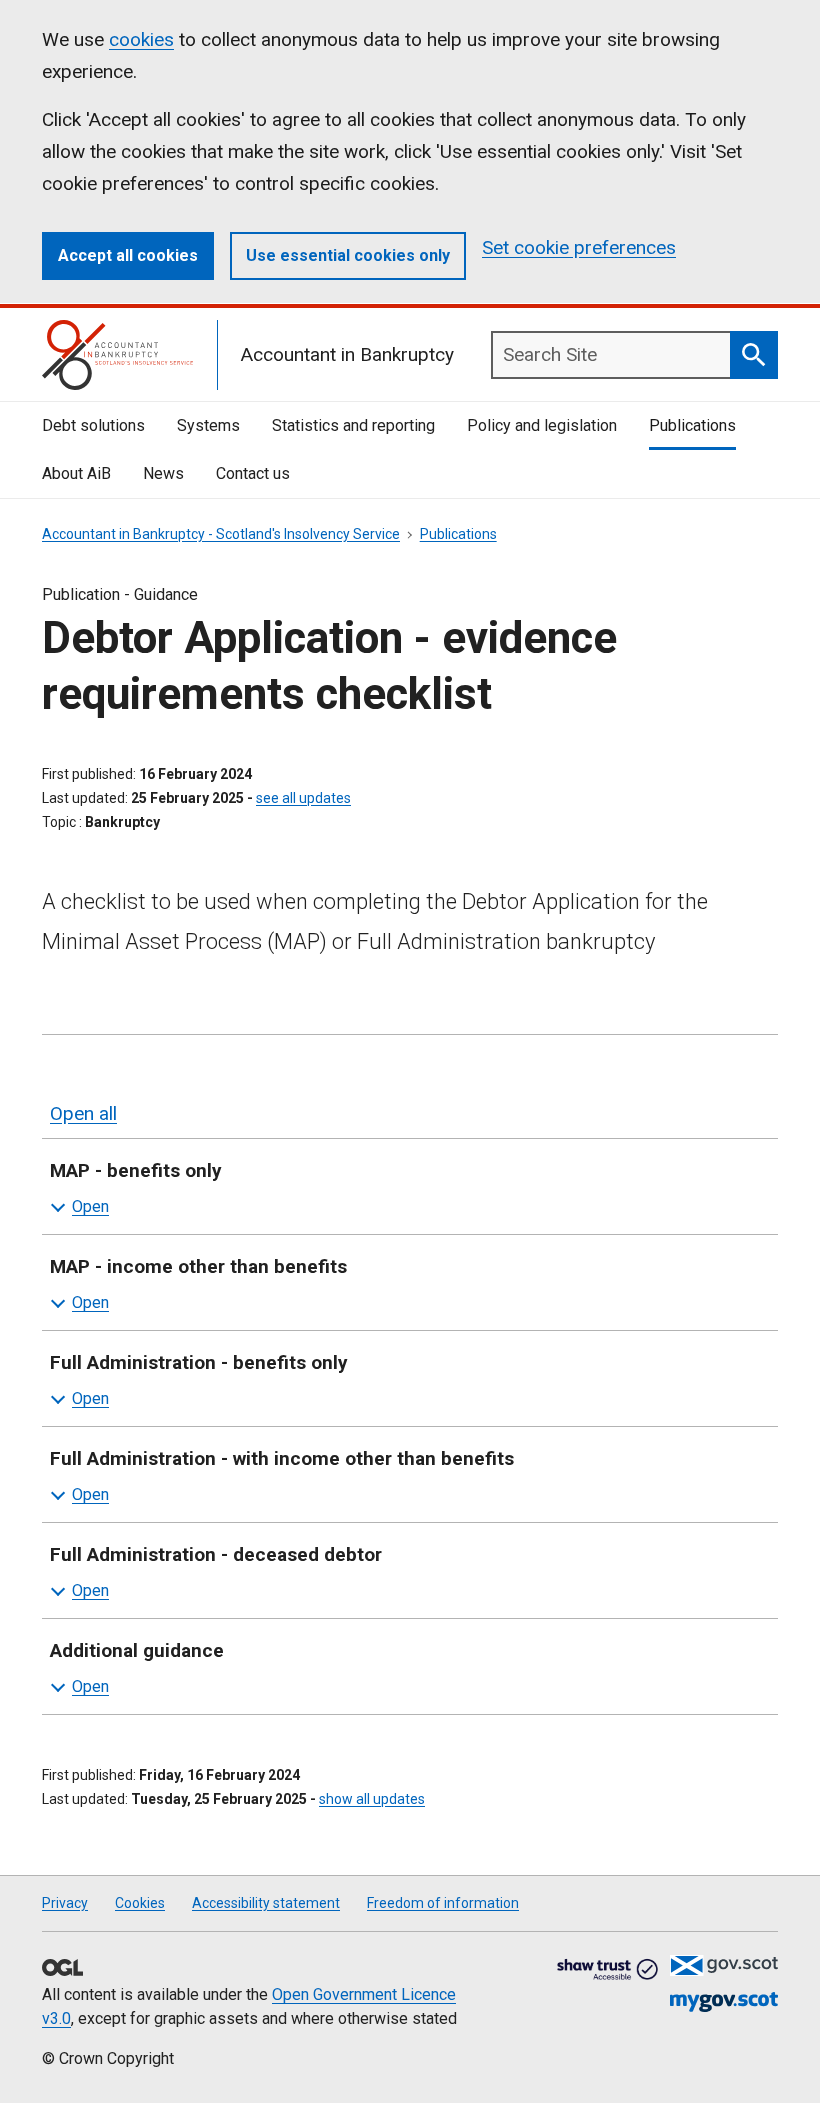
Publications (692, 425)
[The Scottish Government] (724, 1965)
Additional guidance (137, 1650)
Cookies (140, 1903)
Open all (83, 1113)
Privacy (65, 1903)
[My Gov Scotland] (724, 2002)
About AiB (76, 473)
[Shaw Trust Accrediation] (608, 1970)
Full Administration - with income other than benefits (282, 1458)
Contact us (253, 473)
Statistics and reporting (353, 425)
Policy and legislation (542, 425)
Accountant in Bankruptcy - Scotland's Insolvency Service (221, 534)
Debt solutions (93, 425)
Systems (208, 425)
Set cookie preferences (579, 247)
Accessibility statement (266, 1903)
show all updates (372, 1799)
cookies (141, 39)
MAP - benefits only (136, 1170)
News (163, 473)
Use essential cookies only (348, 255)
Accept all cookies (128, 255)
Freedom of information (443, 1903)
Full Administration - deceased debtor (216, 1554)
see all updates (303, 798)
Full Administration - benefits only (199, 1362)
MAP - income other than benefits (198, 1266)
